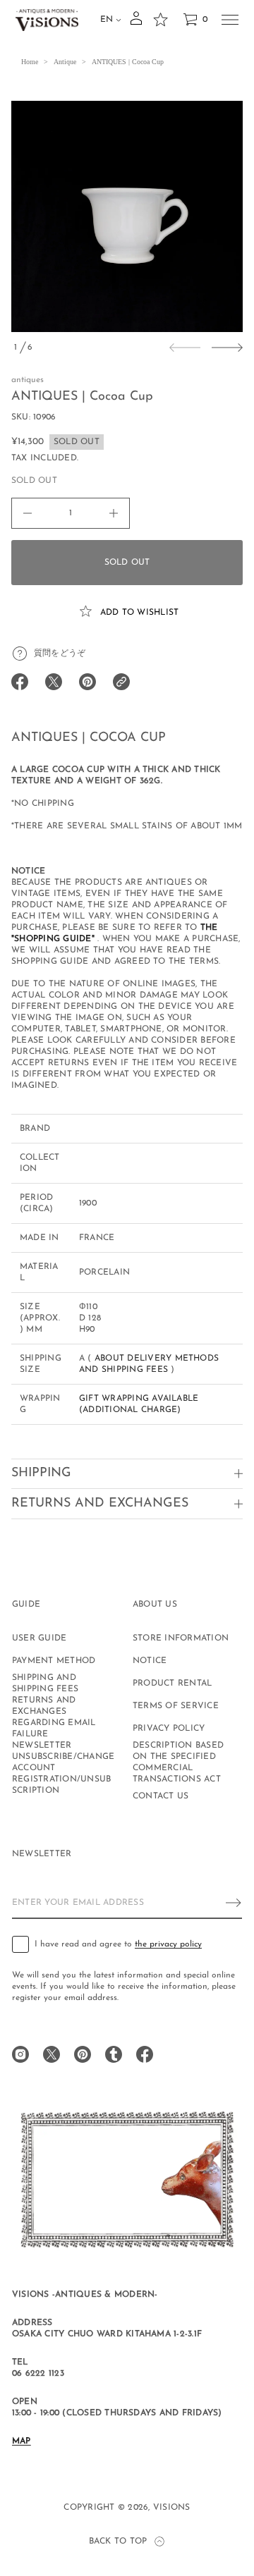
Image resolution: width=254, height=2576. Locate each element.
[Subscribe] (234, 1903)
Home (30, 62)
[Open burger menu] (230, 20)
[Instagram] (20, 2054)
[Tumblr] (114, 2054)
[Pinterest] (83, 2054)
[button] (195, 20)
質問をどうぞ (60, 654)
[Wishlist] (160, 20)
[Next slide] (227, 348)
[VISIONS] (47, 20)
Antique (65, 62)
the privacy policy (168, 1944)
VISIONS (172, 2508)
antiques (28, 380)
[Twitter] (52, 2054)
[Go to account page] (136, 23)
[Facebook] (145, 2054)
